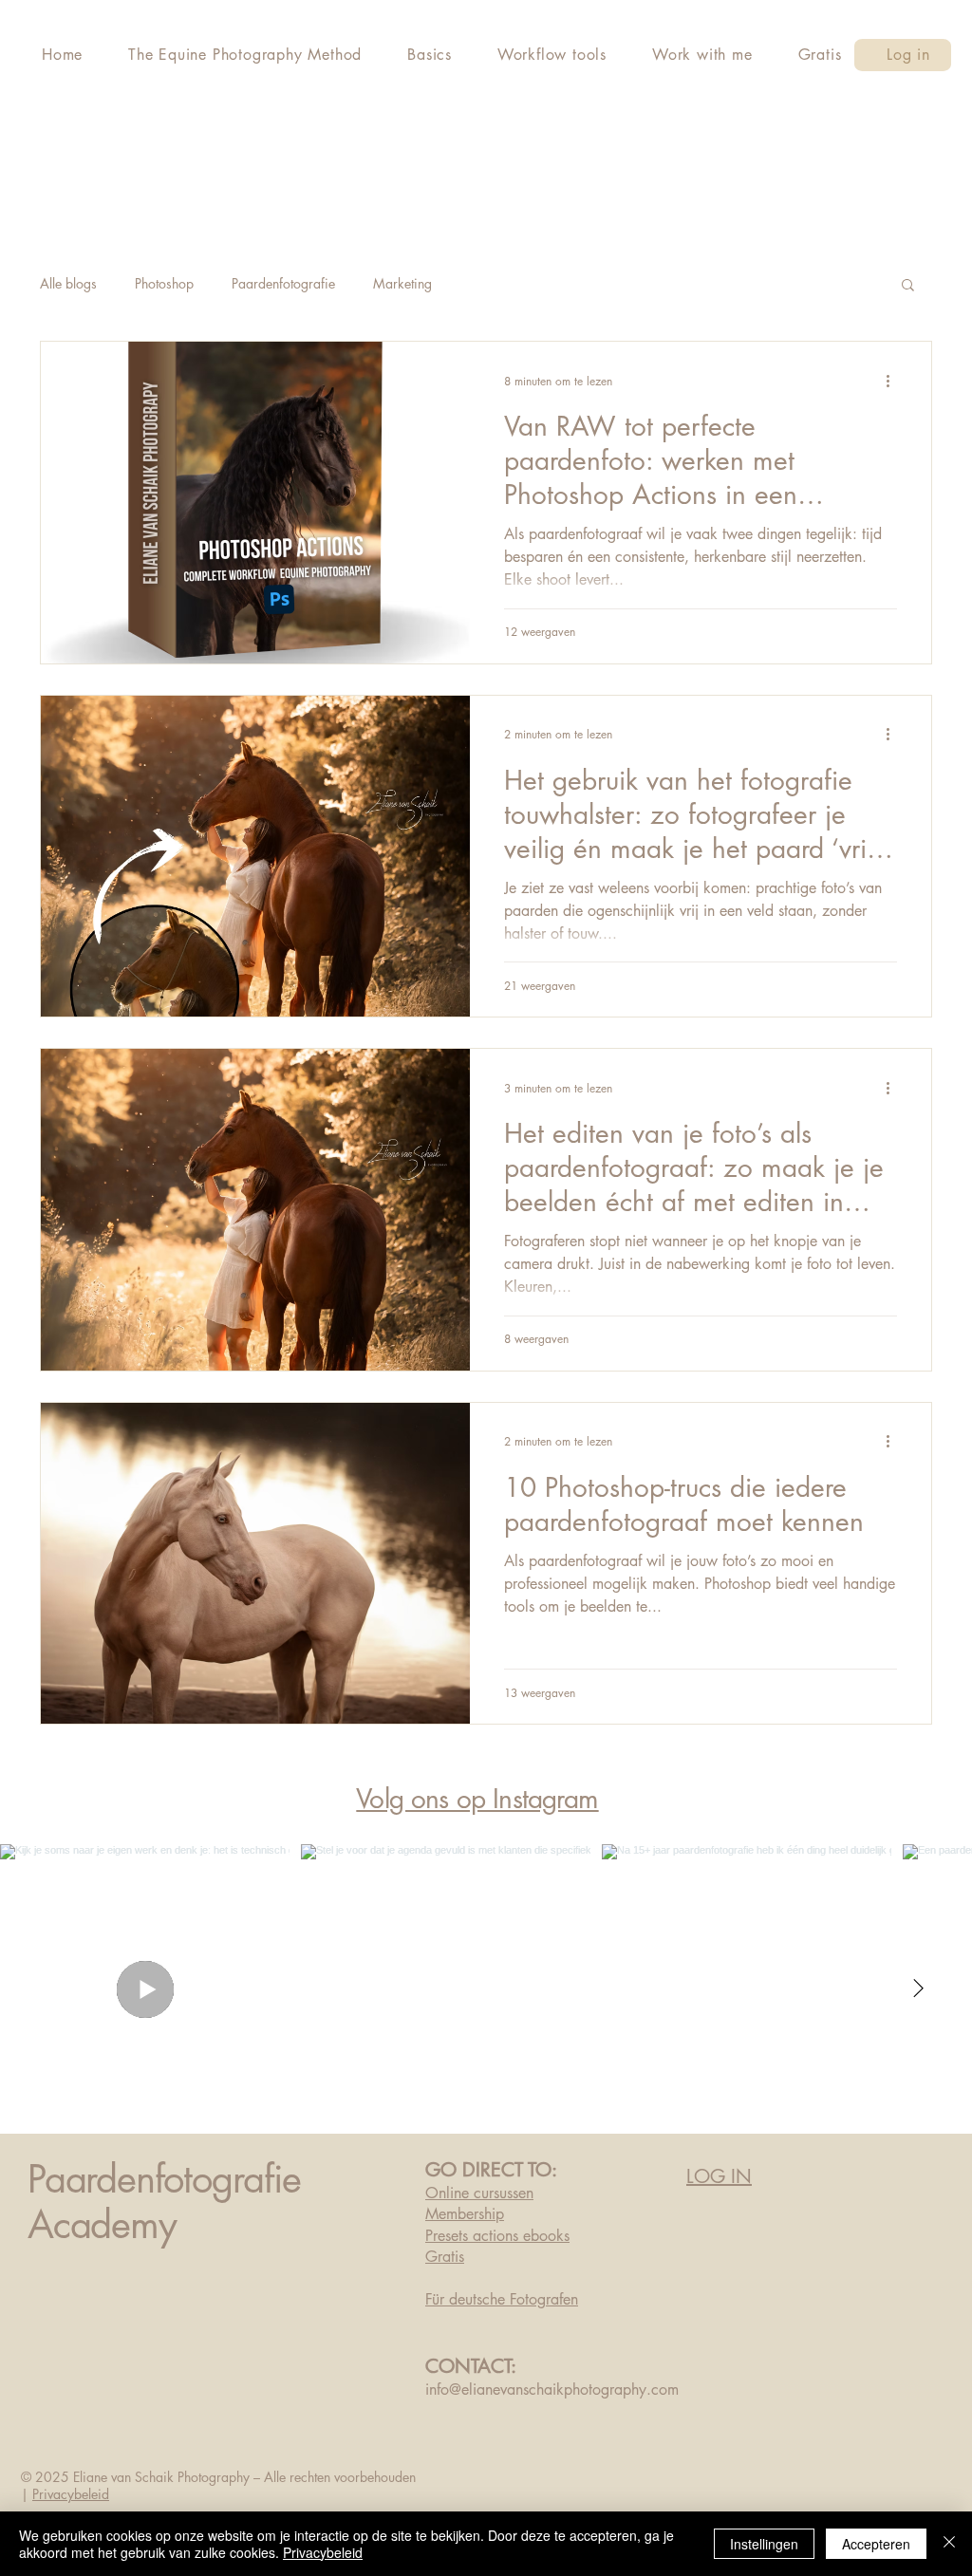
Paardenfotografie (283, 283)
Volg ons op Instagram (477, 1799)
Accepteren (876, 2544)
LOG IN (719, 2176)
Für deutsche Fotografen (502, 2299)
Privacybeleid (71, 2494)
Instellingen (764, 2544)
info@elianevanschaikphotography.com (552, 2389)
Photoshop (164, 283)
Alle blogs (68, 283)
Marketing (402, 283)
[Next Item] (918, 1988)
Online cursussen (479, 2193)
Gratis (445, 2257)
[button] (908, 286)
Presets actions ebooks (497, 2236)
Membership (465, 2214)
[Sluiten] (949, 2544)
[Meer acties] (894, 381)
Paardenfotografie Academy (164, 2202)
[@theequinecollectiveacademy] (611, 1799)
